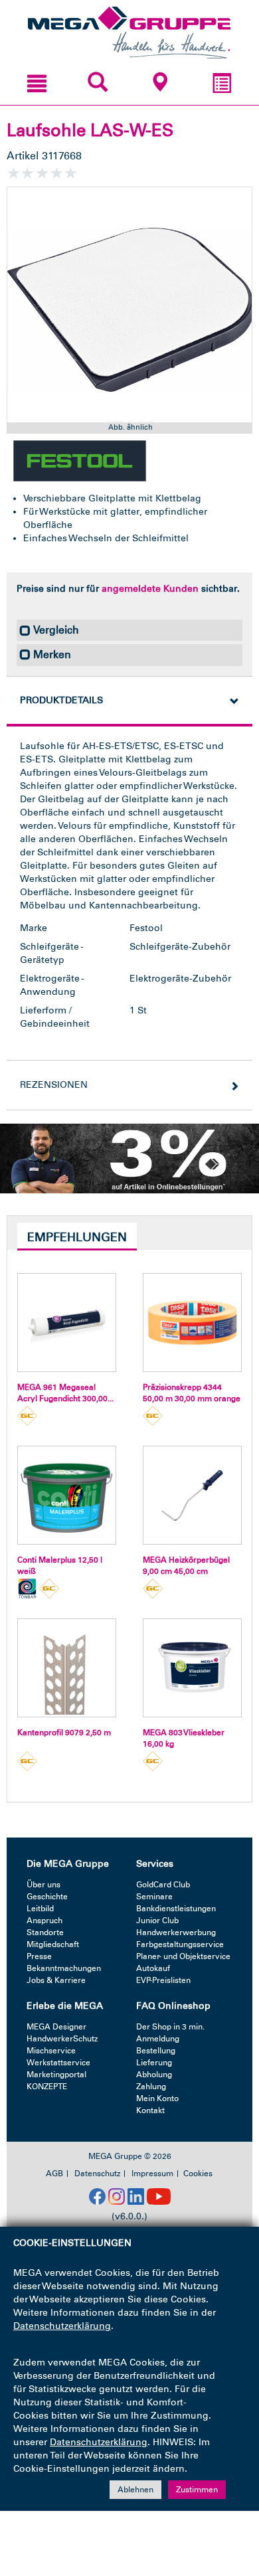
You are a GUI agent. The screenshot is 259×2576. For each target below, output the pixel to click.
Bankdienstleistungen (176, 1909)
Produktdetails (61, 700)
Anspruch (44, 1921)
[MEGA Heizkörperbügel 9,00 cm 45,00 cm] (192, 1495)
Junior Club (157, 1921)
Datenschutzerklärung (62, 2326)
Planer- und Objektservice (183, 1956)
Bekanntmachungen (64, 1968)
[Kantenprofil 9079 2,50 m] (67, 1668)
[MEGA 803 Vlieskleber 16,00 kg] (192, 1668)
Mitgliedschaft (53, 1944)
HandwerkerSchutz (62, 2039)
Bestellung (156, 2051)
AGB (54, 2174)
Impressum (152, 2174)
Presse (39, 1956)
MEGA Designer (56, 2027)
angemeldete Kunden (150, 589)
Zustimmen (197, 2490)
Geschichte (47, 1897)
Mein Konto (157, 2099)
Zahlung (151, 2087)
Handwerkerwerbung (176, 1932)
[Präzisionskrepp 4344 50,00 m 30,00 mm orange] (192, 1323)
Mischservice (51, 2051)
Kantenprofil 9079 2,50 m (64, 1733)
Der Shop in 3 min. (170, 2027)
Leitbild (40, 1909)
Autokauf (153, 1968)
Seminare (154, 1897)
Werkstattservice (58, 2063)
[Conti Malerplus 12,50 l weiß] (67, 1495)
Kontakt (150, 2110)
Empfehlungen (77, 1237)
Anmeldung (158, 2039)
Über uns (43, 1885)
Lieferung (154, 2063)
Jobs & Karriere (56, 1980)
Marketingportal (56, 2075)
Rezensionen (54, 1085)
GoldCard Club (163, 1885)
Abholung (154, 2075)
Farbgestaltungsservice (180, 1944)
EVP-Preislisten (163, 1980)
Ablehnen (135, 2490)
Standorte (45, 1932)
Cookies (198, 2174)
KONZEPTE (47, 2087)
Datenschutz (97, 2174)
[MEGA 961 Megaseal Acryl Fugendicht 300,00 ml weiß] (67, 1323)
